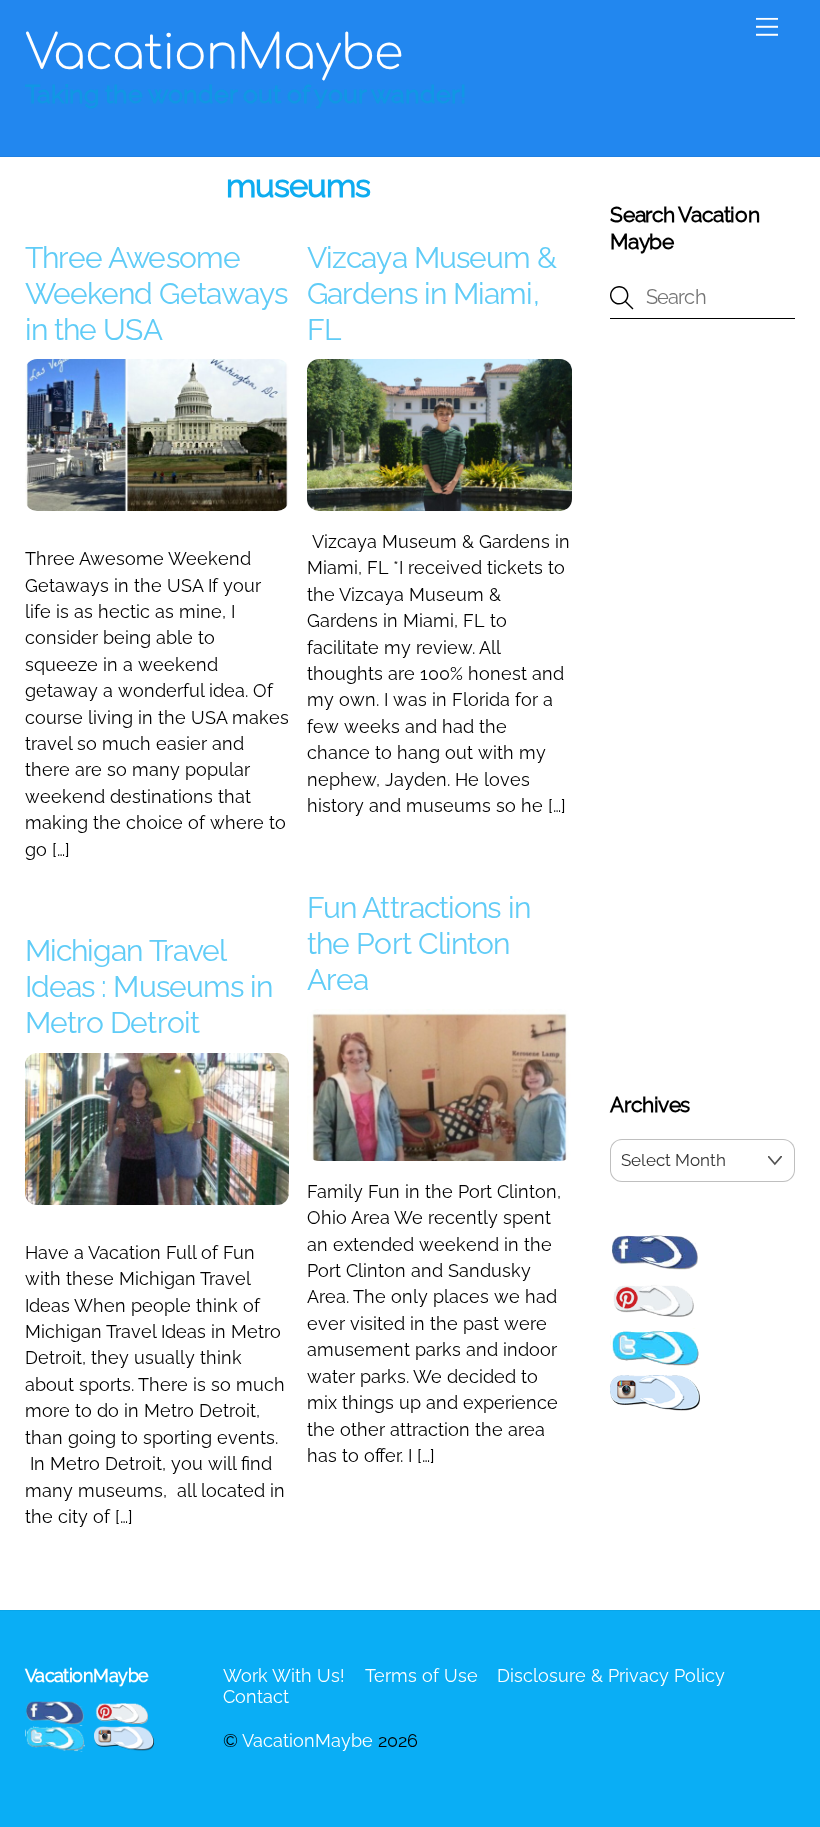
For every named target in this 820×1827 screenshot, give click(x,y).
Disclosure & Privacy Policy (611, 1675)
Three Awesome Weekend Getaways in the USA (156, 293)
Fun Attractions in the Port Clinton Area (418, 943)
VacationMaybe (307, 1740)
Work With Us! (284, 1675)
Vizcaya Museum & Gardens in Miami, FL (432, 293)
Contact (256, 1696)
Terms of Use (421, 1675)
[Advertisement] (702, 709)
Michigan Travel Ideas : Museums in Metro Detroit (149, 986)
